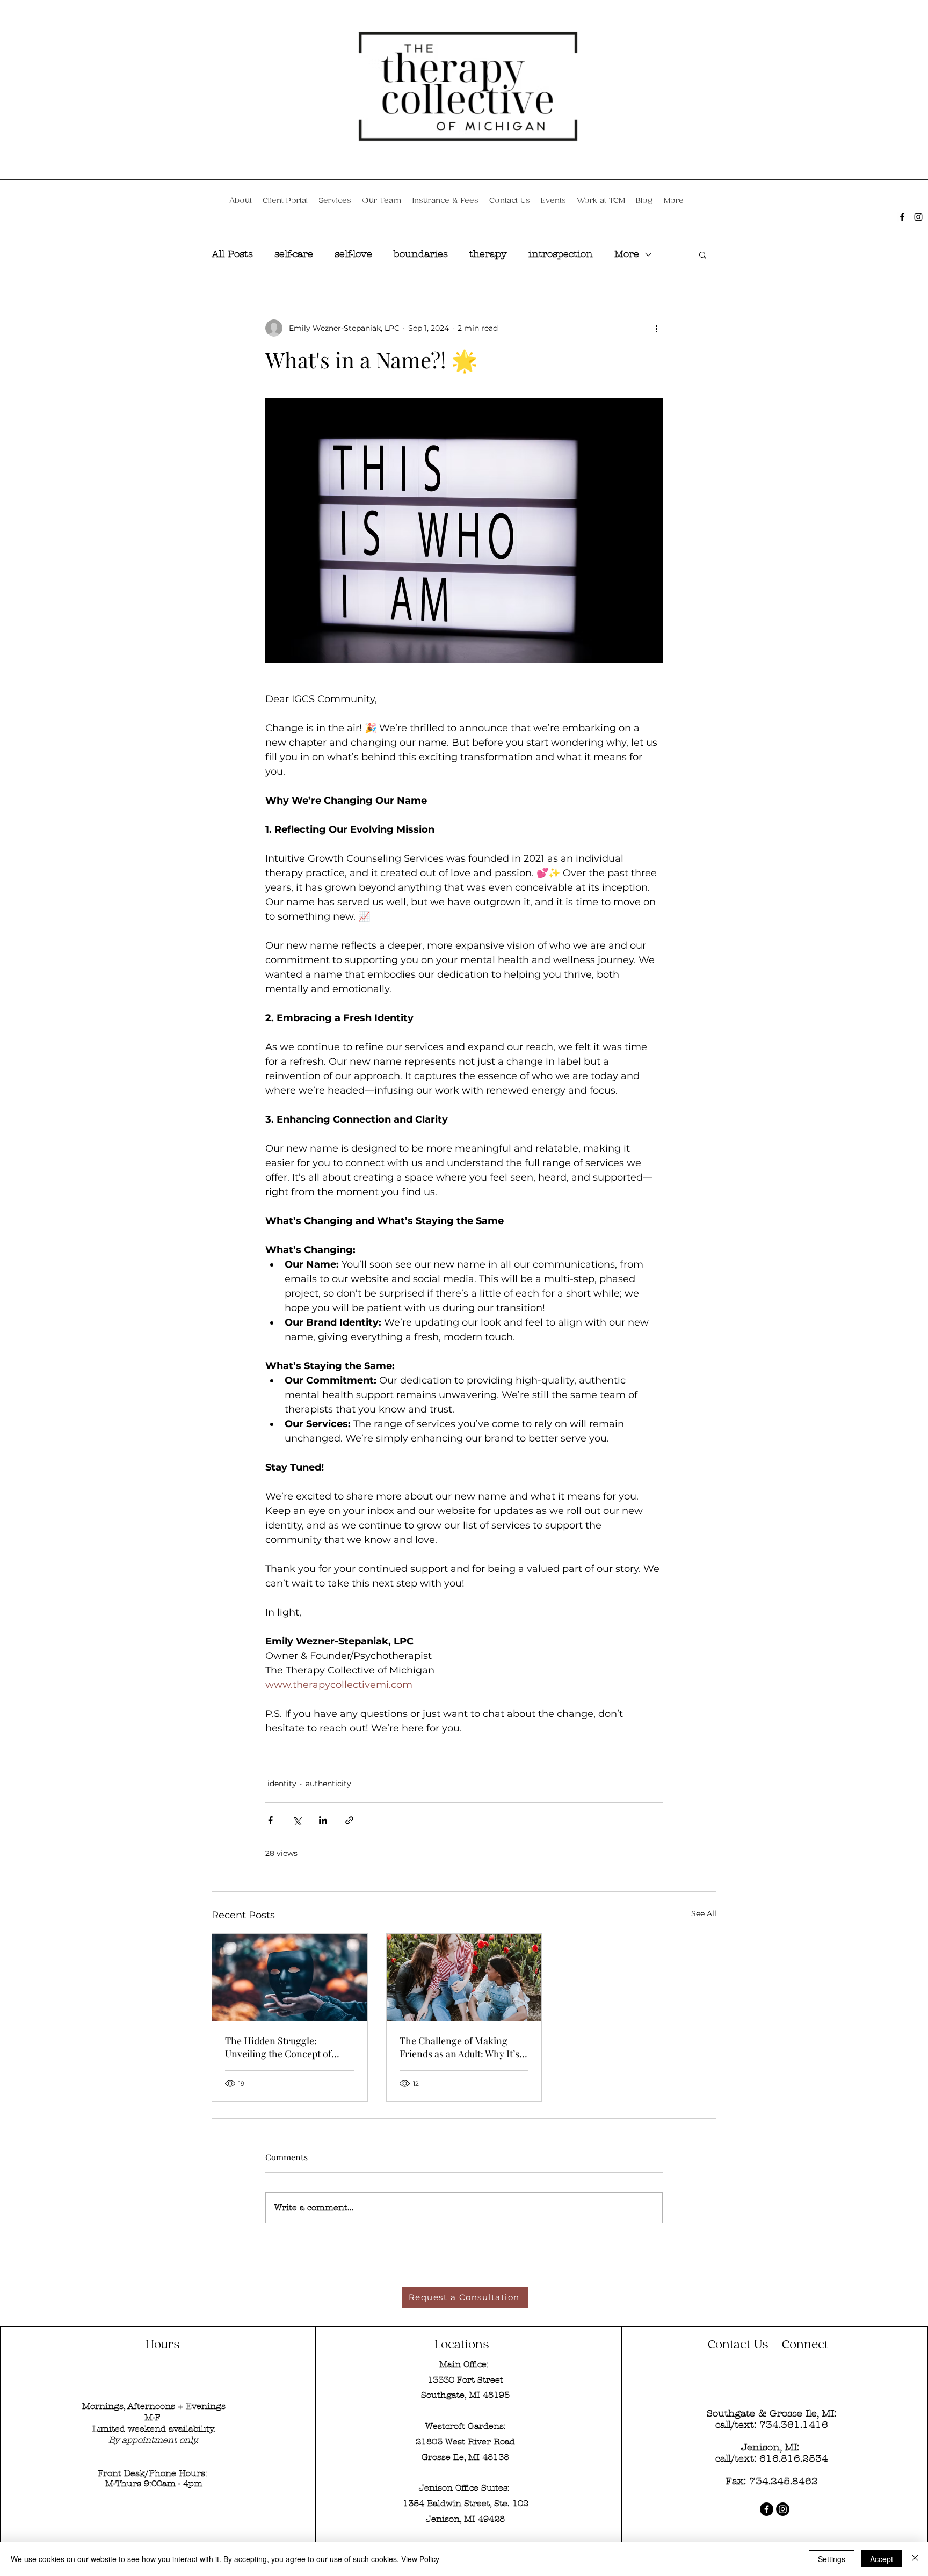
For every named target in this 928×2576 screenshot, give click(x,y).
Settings (832, 2559)
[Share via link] (349, 1820)
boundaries (421, 254)
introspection (561, 254)
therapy (488, 254)
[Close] (915, 2559)
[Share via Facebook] (270, 1820)
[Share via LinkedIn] (323, 1820)
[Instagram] (918, 217)
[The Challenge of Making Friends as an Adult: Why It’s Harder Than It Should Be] (464, 1977)
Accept (882, 2559)
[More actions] (656, 328)
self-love (353, 254)
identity (282, 1784)
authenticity (328, 1784)
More (627, 254)
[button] (703, 254)
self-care (294, 254)
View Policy (420, 2559)
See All (704, 1913)
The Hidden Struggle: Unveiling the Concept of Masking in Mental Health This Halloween (281, 2047)
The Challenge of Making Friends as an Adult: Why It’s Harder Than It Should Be (459, 2047)
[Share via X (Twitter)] (297, 1820)
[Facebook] (902, 217)
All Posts (232, 254)
